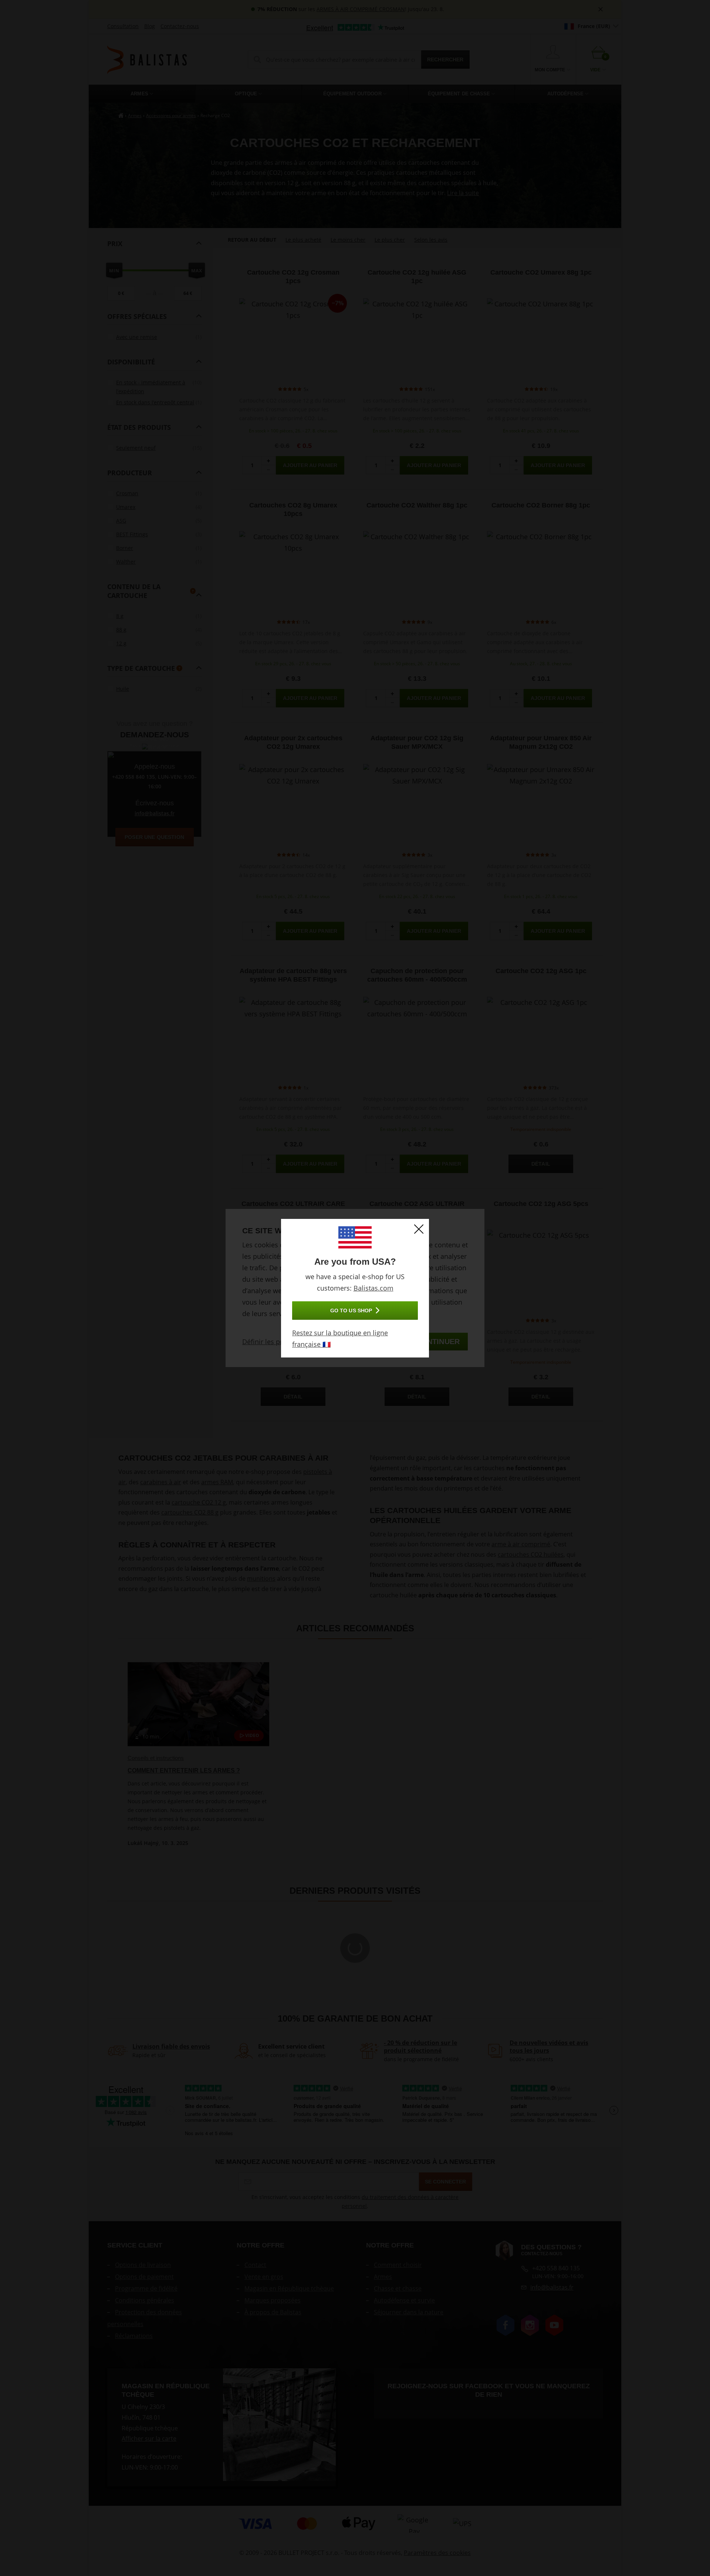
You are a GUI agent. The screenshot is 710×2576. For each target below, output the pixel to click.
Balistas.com (373, 1288)
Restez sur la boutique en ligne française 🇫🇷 (340, 1338)
